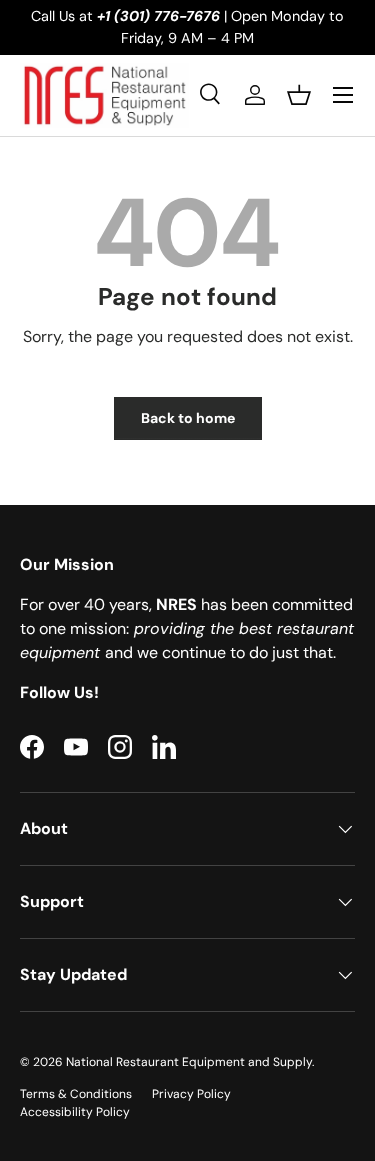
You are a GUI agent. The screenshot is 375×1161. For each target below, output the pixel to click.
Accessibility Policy (75, 1112)
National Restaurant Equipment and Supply (189, 1062)
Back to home (188, 418)
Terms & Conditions (76, 1094)
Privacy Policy (191, 1094)
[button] (299, 95)
